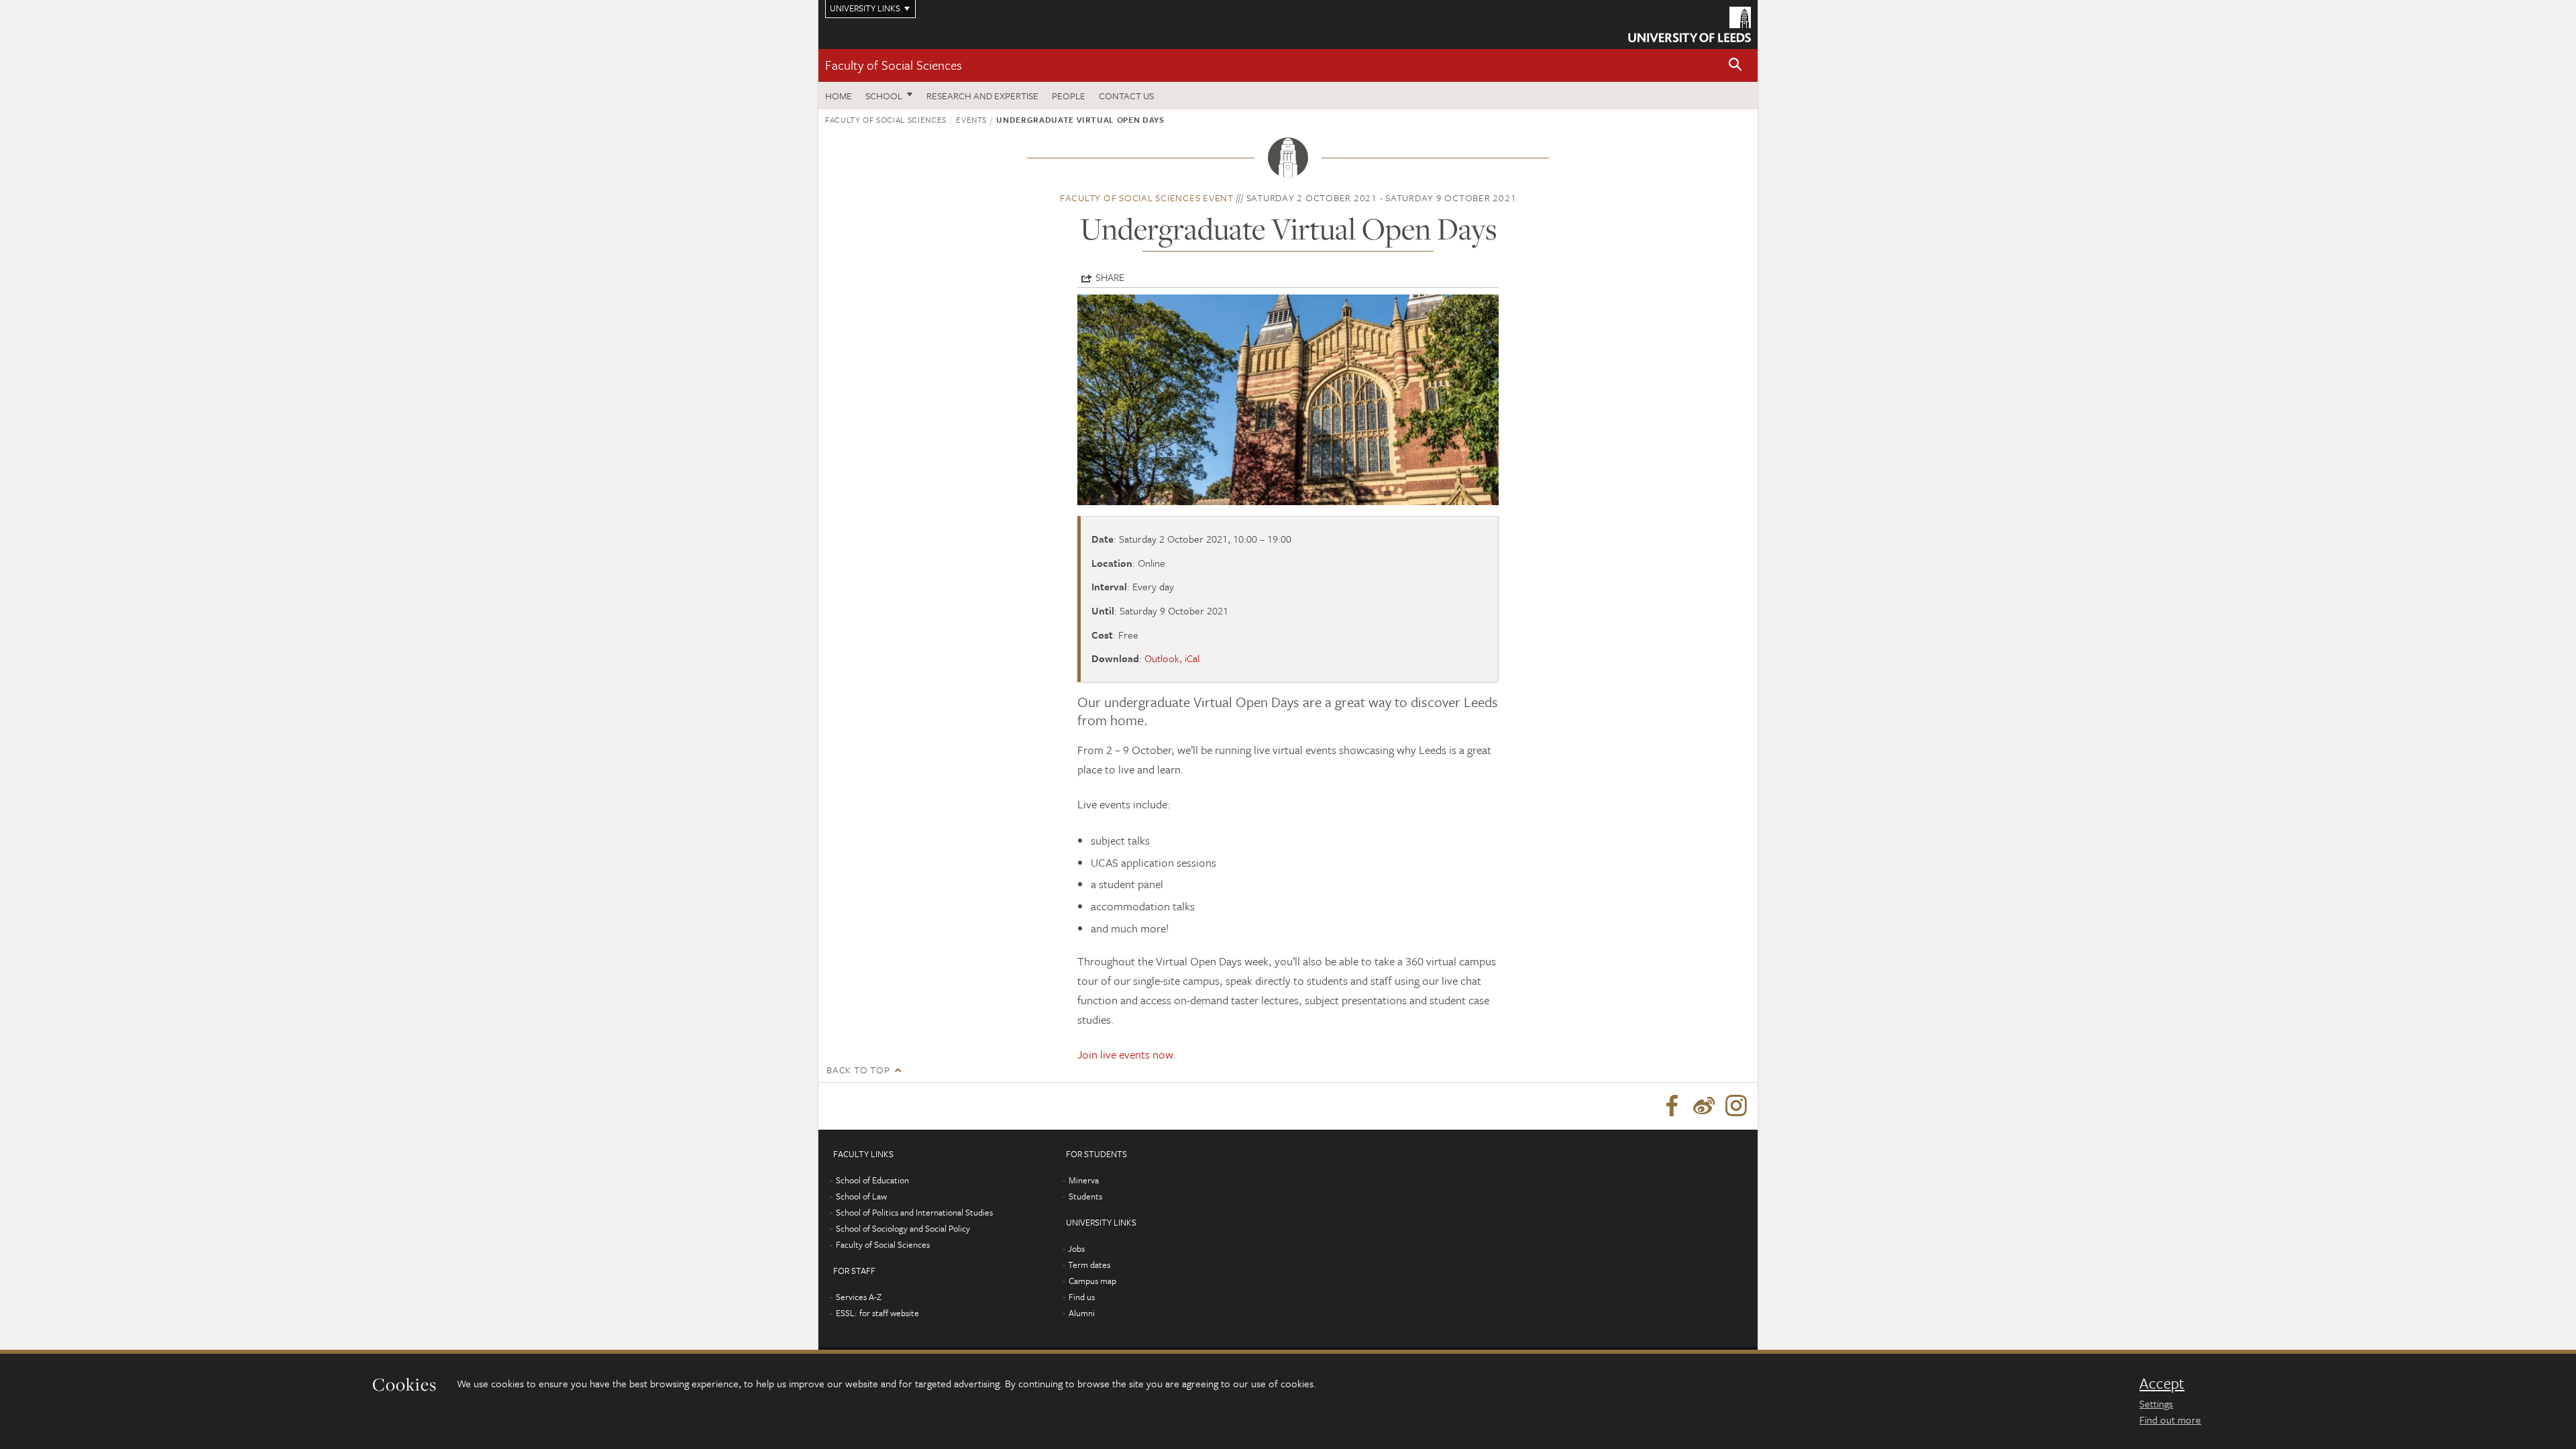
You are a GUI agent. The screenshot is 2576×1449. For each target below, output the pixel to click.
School (884, 96)
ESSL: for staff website (877, 1313)
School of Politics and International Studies (914, 1212)
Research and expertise (982, 96)
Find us (1082, 1297)
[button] (1735, 65)
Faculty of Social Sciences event (1147, 198)
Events (971, 119)
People (1069, 96)
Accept (2162, 1383)
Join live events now (1125, 1054)
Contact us (1126, 96)
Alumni (1082, 1313)
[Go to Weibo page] (1704, 1106)
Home (839, 96)
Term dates (1089, 1265)
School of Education (872, 1180)
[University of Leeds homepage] (1689, 24)
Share (1110, 277)
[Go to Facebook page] (1672, 1106)
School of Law (861, 1196)
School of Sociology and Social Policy (903, 1228)
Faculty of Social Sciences (894, 65)
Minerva (1084, 1180)
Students (1085, 1196)
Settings (2156, 1403)
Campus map (1092, 1281)
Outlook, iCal (1172, 658)
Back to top (858, 1070)
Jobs (1076, 1248)
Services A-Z (859, 1297)
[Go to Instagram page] (1736, 1106)
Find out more (2170, 1419)
